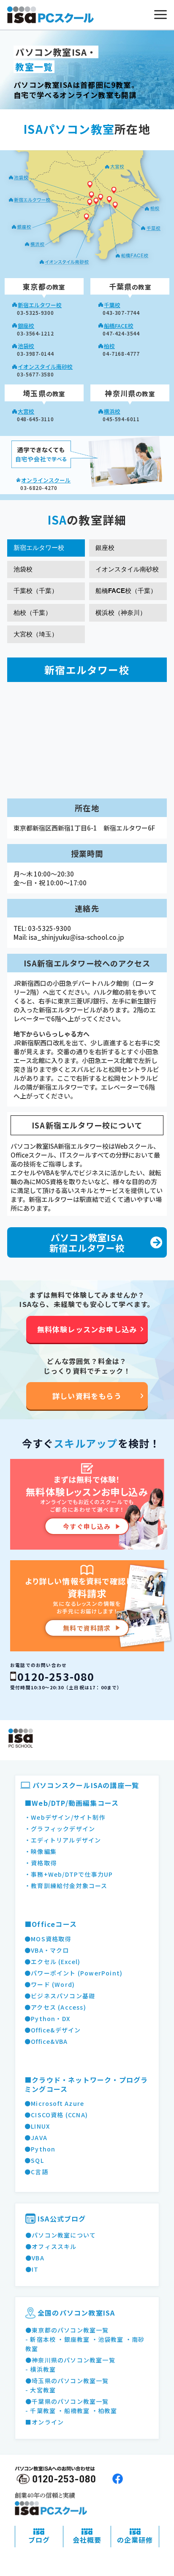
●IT (32, 2269)
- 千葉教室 (41, 2411)
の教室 (44, 287)
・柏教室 (105, 2411)
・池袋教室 (108, 2339)
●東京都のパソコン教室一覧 (67, 2330)
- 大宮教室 (41, 2390)
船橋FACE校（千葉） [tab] (126, 591)
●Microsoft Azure (54, 2103)
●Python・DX (47, 2019)
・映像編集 (41, 1851)
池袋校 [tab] (23, 569)
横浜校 (112, 411)
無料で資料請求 (87, 1628)
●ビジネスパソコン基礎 (60, 1996)
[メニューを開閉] (160, 15)
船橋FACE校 (119, 326)
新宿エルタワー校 (40, 305)
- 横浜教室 (41, 2369)
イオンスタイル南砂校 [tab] (127, 569)
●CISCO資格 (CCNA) (56, 2115)
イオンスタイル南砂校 (45, 367)
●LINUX (37, 2126)
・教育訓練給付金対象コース (66, 1886)
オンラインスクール (46, 480)
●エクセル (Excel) (53, 1962)
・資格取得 (41, 1863)
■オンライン (45, 2422)
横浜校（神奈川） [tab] (121, 613)
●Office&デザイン (53, 2030)
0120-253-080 (56, 1676)
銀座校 (26, 326)
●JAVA (36, 2138)
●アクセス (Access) (55, 2007)
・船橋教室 (73, 2411)
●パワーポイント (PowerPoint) (73, 1973)
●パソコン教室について (61, 2235)
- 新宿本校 (41, 2339)
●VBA (35, 2258)
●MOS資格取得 (48, 1939)
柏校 (109, 346)
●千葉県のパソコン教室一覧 (67, 2401)
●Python (40, 2149)
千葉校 (112, 305)
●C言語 (36, 2172)
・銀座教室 (73, 2339)
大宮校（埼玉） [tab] (36, 634)
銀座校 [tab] (105, 548)
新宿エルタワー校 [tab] (39, 548)
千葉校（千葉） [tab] (36, 591)
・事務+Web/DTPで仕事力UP (69, 1874)
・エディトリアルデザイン (63, 1840)
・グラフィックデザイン (60, 1829)
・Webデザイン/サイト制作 (65, 1817)
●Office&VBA (46, 2041)
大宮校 (26, 411)
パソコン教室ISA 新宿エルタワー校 (87, 1243)
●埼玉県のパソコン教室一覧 (67, 2381)
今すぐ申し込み (87, 1526)
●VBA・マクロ (47, 1950)
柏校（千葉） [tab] (33, 613)
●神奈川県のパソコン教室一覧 (70, 2360)
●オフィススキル (51, 2246)
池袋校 (26, 346)
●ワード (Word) (50, 1984)
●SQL (34, 2160)
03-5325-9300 (49, 928)
